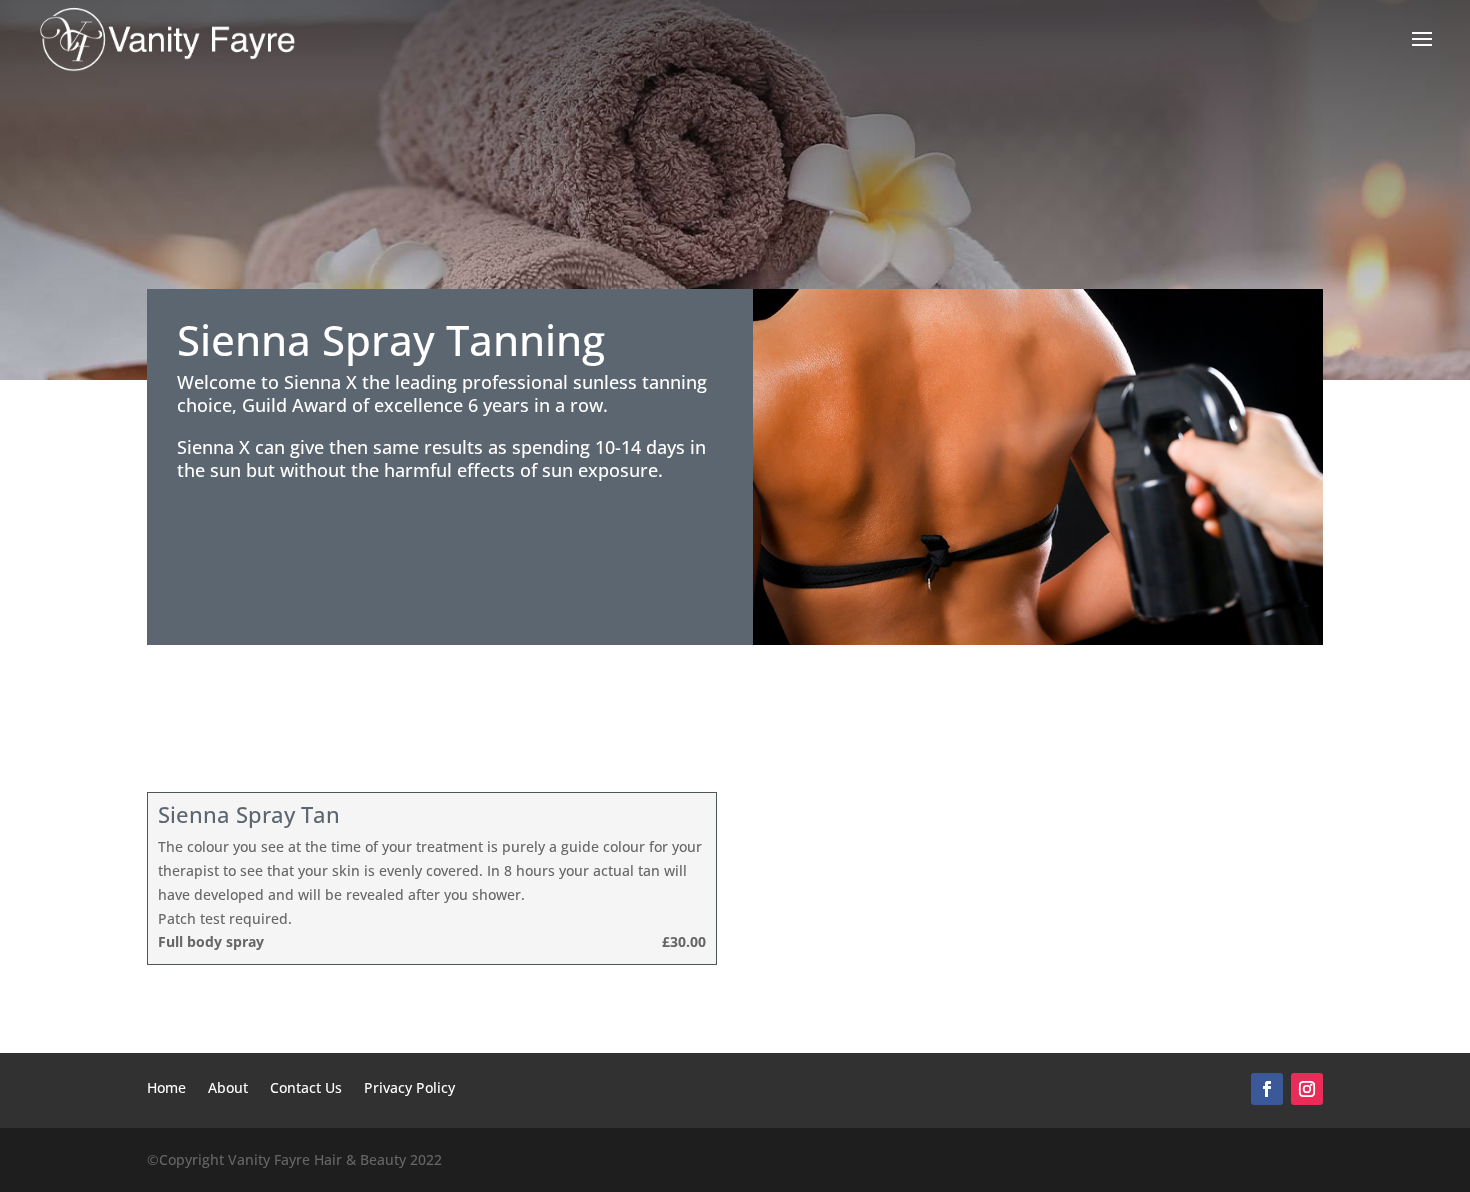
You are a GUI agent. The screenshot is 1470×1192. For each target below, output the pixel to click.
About (228, 1089)
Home (166, 1089)
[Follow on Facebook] (1267, 1089)
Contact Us (306, 1089)
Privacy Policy (409, 1089)
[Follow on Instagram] (1307, 1089)
